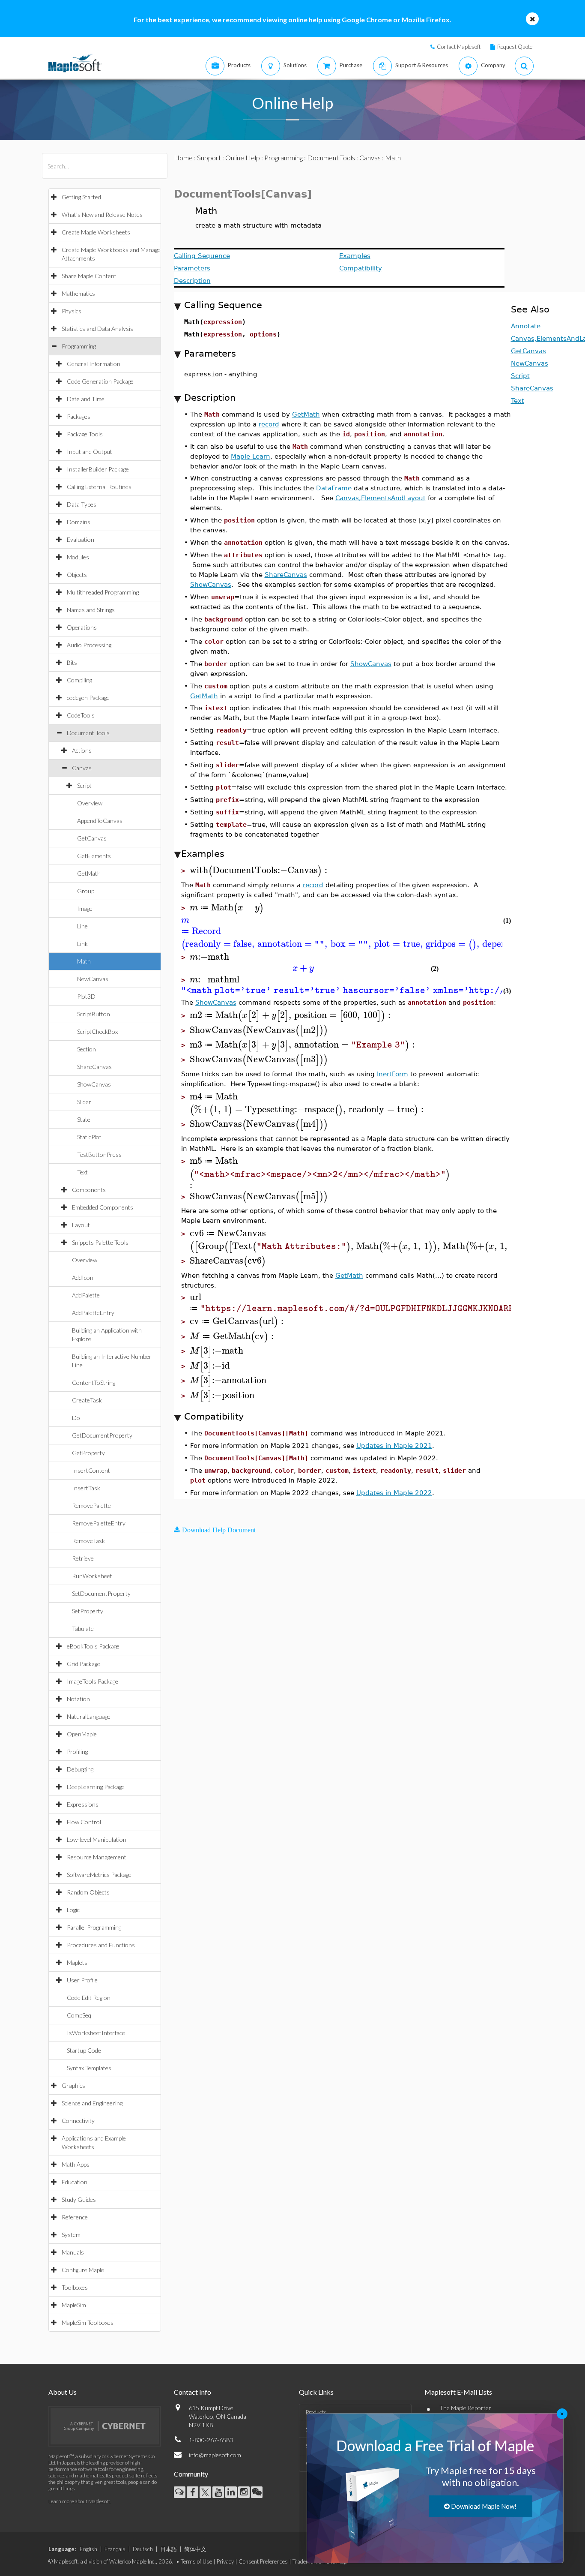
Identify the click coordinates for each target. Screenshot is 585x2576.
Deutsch (143, 2549)
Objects (77, 575)
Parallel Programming (94, 1927)
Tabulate (83, 1629)
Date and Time (86, 399)
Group (86, 891)
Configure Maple (83, 2270)
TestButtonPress (99, 1154)
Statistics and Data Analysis (97, 329)
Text (82, 1172)
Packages (79, 416)
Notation (78, 1699)
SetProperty (88, 1611)
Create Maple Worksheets (96, 232)
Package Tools (85, 434)
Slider (84, 1102)
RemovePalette (91, 1506)
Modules (78, 557)
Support (209, 158)
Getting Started (81, 197)
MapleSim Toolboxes (88, 2322)
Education (75, 2182)
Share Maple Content (89, 276)
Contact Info (193, 2392)
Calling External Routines (99, 487)
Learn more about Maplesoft (79, 2501)
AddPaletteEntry (93, 1313)
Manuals (73, 2252)
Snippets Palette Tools (100, 1242)
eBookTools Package (93, 1646)
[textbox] (260, 870)
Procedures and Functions (101, 1945)
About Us (63, 2392)
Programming (79, 346)
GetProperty (88, 1453)
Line (82, 926)
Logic (73, 1910)
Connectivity (78, 2121)
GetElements (94, 856)
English (88, 2549)
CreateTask (87, 1400)
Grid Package (84, 1664)
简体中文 (195, 2549)
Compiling (79, 680)
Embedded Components (103, 1207)
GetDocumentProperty (102, 1435)
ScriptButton (94, 1014)
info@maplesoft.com (215, 2455)
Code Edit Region (89, 1998)
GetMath (89, 873)
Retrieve (83, 1558)
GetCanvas (92, 838)
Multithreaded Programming (103, 592)
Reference (75, 2217)
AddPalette (86, 1295)
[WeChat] (257, 2492)
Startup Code (84, 2050)
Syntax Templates (89, 2068)
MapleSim (74, 2305)
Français (115, 2549)
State (84, 1119)
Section (87, 1049)
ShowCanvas (94, 1084)
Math (84, 961)
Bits (72, 662)
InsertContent (91, 1470)
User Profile (82, 1980)
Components (89, 1190)
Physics (72, 311)
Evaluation (81, 539)
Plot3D (86, 996)
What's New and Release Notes (102, 215)
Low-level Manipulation (97, 1839)
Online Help (243, 158)
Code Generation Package (100, 381)
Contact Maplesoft (459, 47)
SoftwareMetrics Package (99, 1875)
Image (85, 908)
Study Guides (79, 2199)
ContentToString (94, 1383)
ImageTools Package (93, 1681)
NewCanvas (93, 979)
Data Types (82, 504)
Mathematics (78, 293)
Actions (82, 750)
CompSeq (79, 2015)
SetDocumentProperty (101, 1593)
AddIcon (83, 1277)
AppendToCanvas (100, 821)
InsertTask (86, 1488)
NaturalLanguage (89, 1716)
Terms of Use (196, 2561)
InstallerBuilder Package (98, 469)
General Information (94, 364)
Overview (90, 803)
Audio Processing (89, 645)
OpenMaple (82, 1734)
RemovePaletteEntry (99, 1523)
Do (76, 1418)
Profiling (77, 1752)
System (71, 2235)
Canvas (82, 768)
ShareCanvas (94, 1067)
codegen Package (88, 698)
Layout (81, 1225)
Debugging (80, 1769)
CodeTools (81, 715)
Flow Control (84, 1822)
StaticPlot (89, 1137)
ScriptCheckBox (97, 1031)
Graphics (73, 2085)
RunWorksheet (92, 1576)
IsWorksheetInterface (96, 2033)
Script (84, 785)
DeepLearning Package (96, 1787)
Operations (82, 627)
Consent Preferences (263, 2561)
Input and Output (90, 452)
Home (183, 158)
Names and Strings (91, 610)
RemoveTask (88, 1541)
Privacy (225, 2561)
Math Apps (76, 2164)
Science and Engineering (92, 2103)
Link (82, 944)
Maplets (77, 1962)
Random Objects (88, 1892)
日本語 (169, 2549)
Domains (79, 522)
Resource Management (97, 1857)
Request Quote (515, 47)
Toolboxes (75, 2287)
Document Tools (88, 733)
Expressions (83, 1804)
